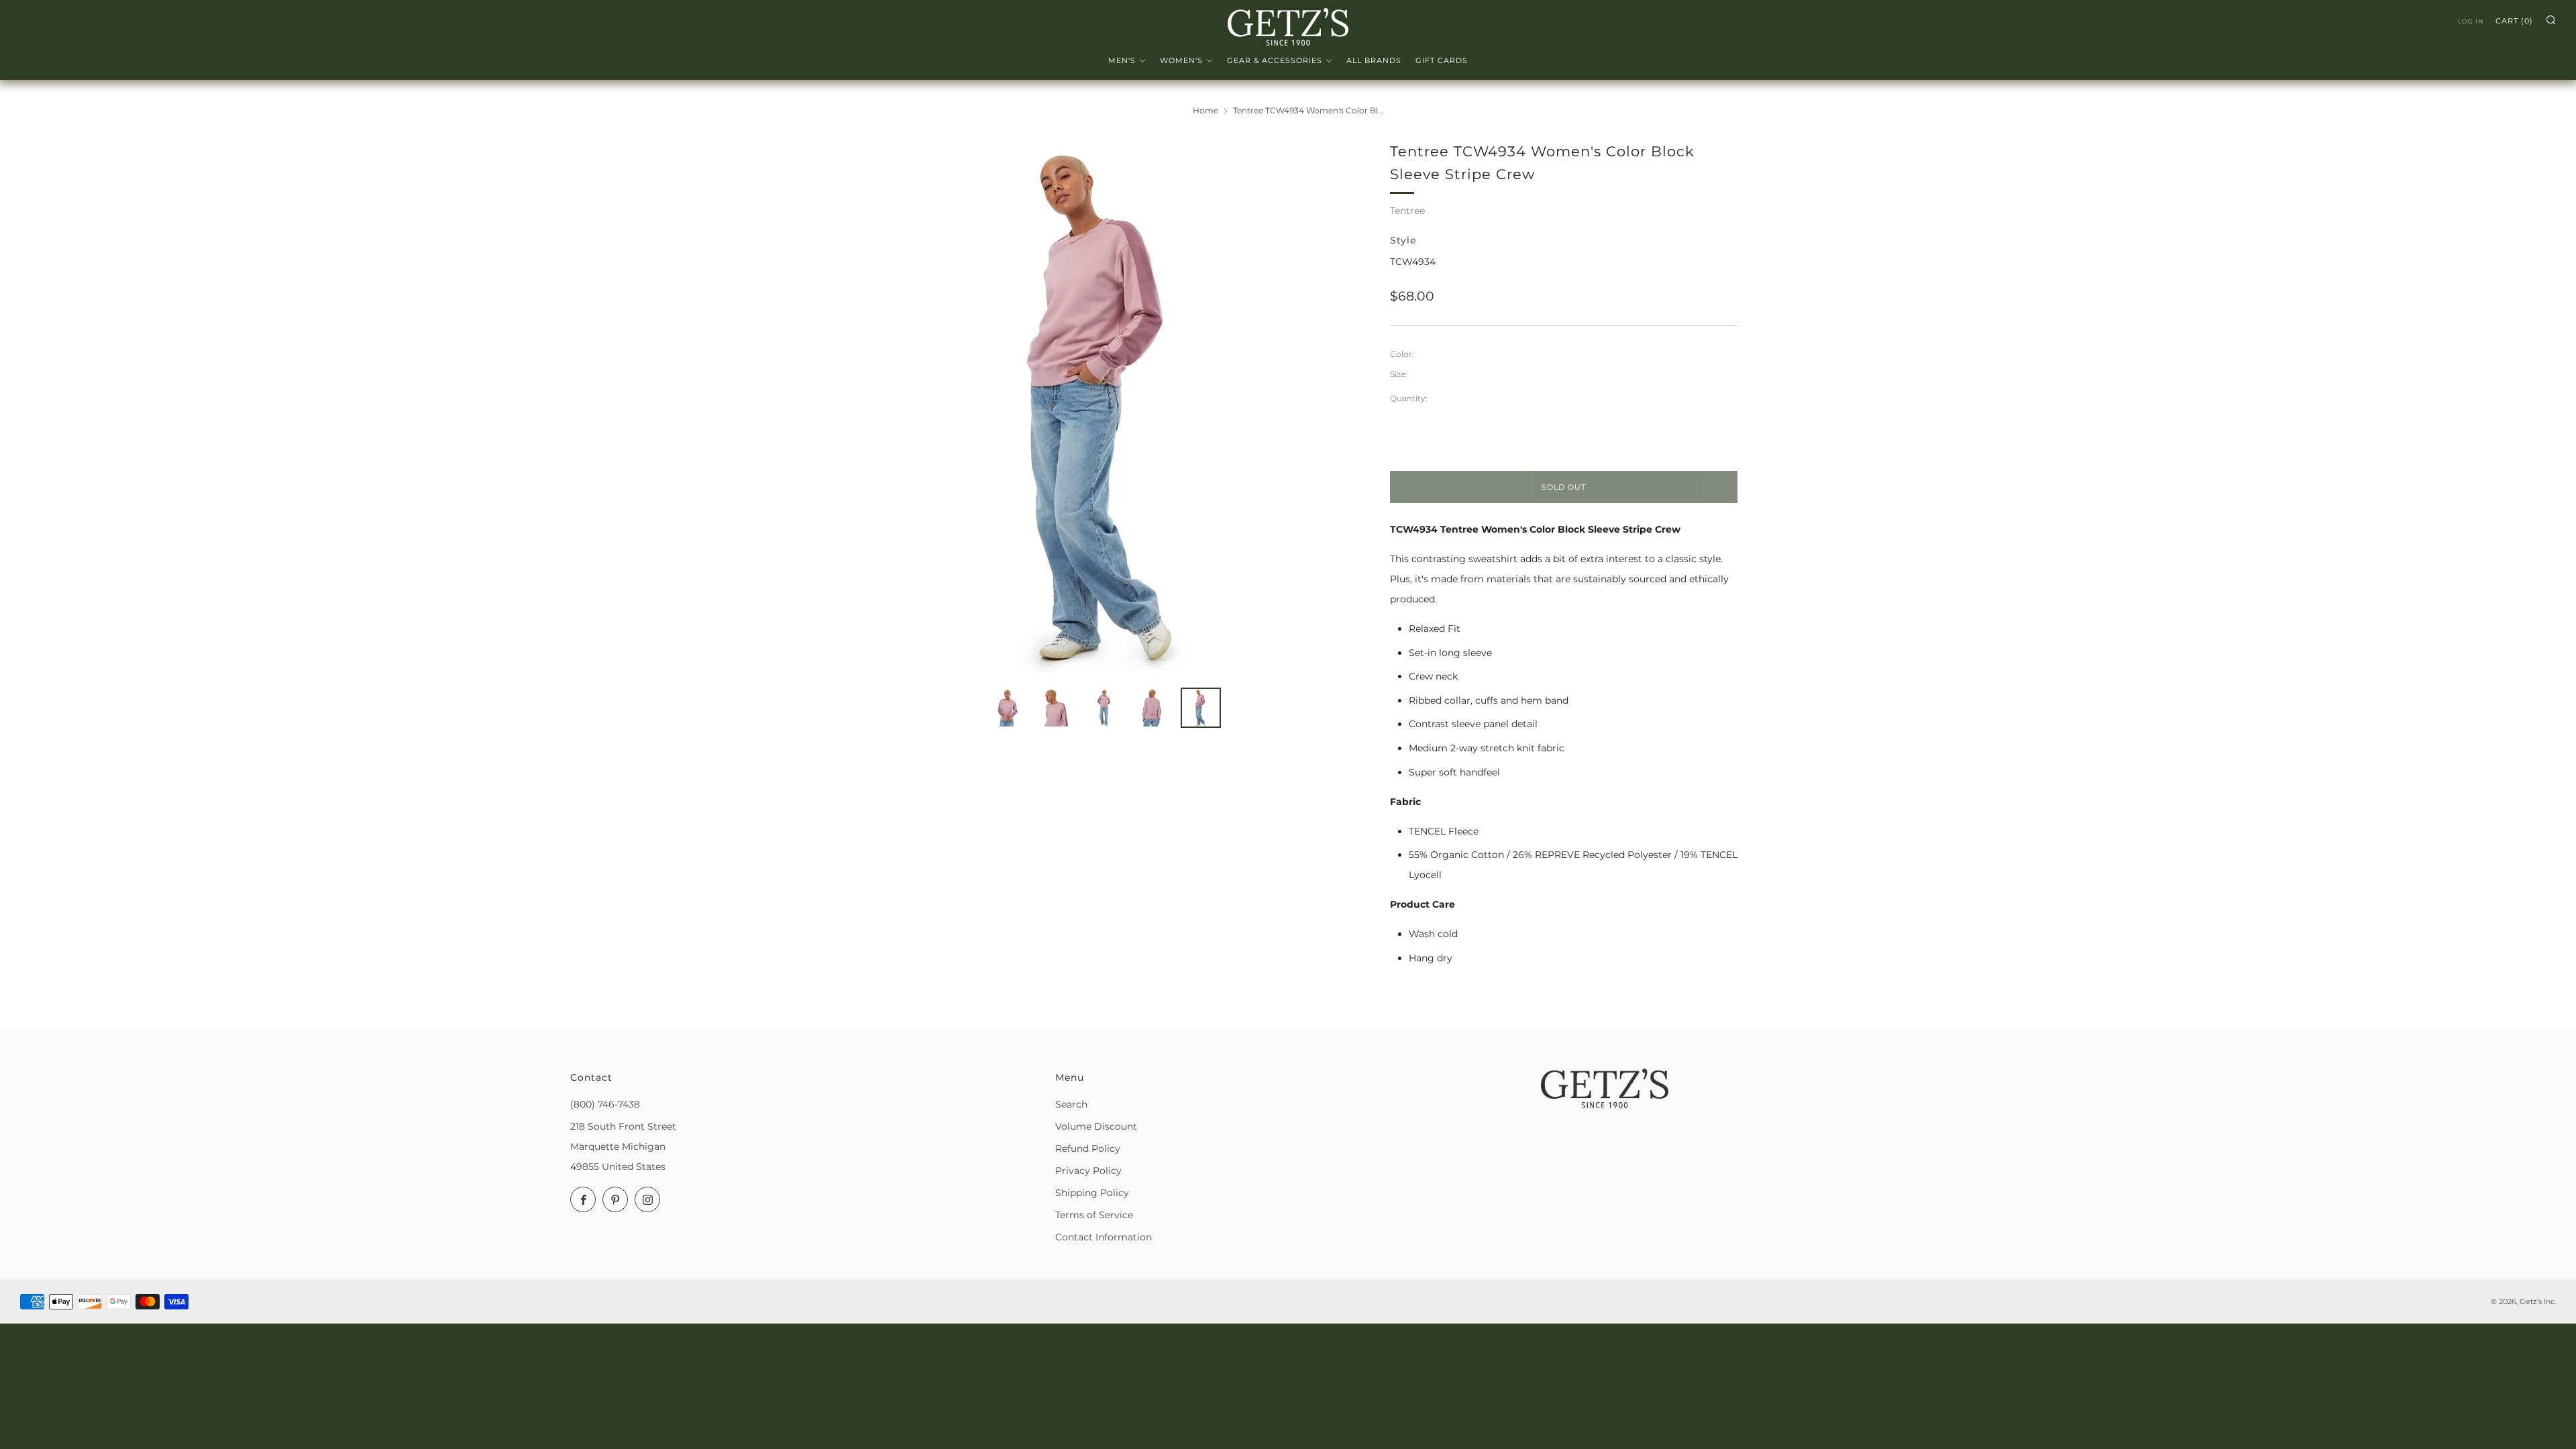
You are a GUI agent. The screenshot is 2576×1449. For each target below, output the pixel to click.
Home (1205, 110)
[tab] (1008, 708)
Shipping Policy (1092, 1193)
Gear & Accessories (1275, 60)
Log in (2471, 21)
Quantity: (1409, 398)
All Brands (1374, 60)
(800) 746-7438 (605, 1104)
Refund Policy (1088, 1148)
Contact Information (1104, 1237)
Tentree (1407, 211)
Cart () (2514, 21)
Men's (1122, 60)
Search (1071, 1104)
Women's (1181, 60)
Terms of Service (1094, 1215)
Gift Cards (1442, 60)
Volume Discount (1096, 1126)
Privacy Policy (1088, 1171)
